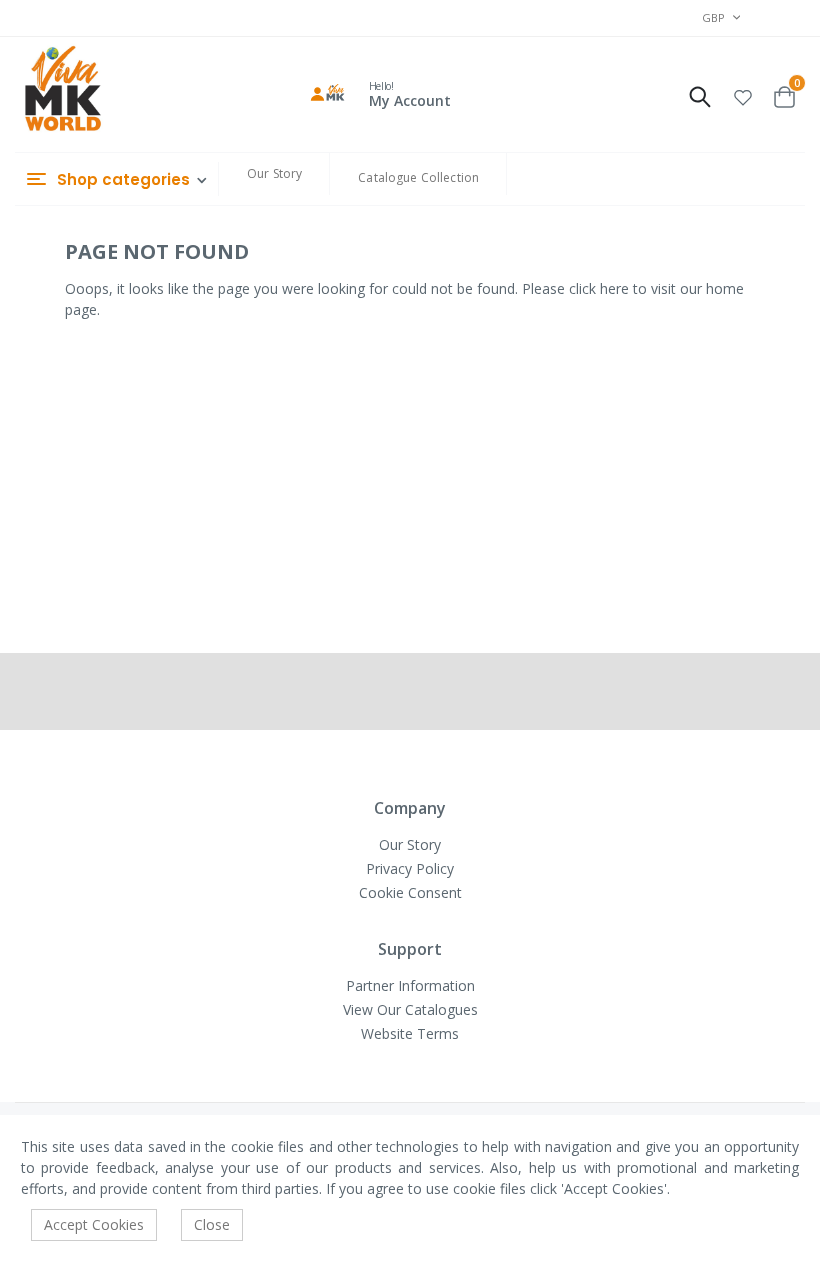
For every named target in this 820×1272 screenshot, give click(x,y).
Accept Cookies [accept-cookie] (94, 1224)
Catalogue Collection (418, 177)
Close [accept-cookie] (212, 1224)
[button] (743, 94)
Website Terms (410, 1033)
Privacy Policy (410, 868)
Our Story (274, 173)
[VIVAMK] (62, 91)
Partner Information (410, 985)
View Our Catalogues (410, 1009)
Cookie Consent (410, 892)
